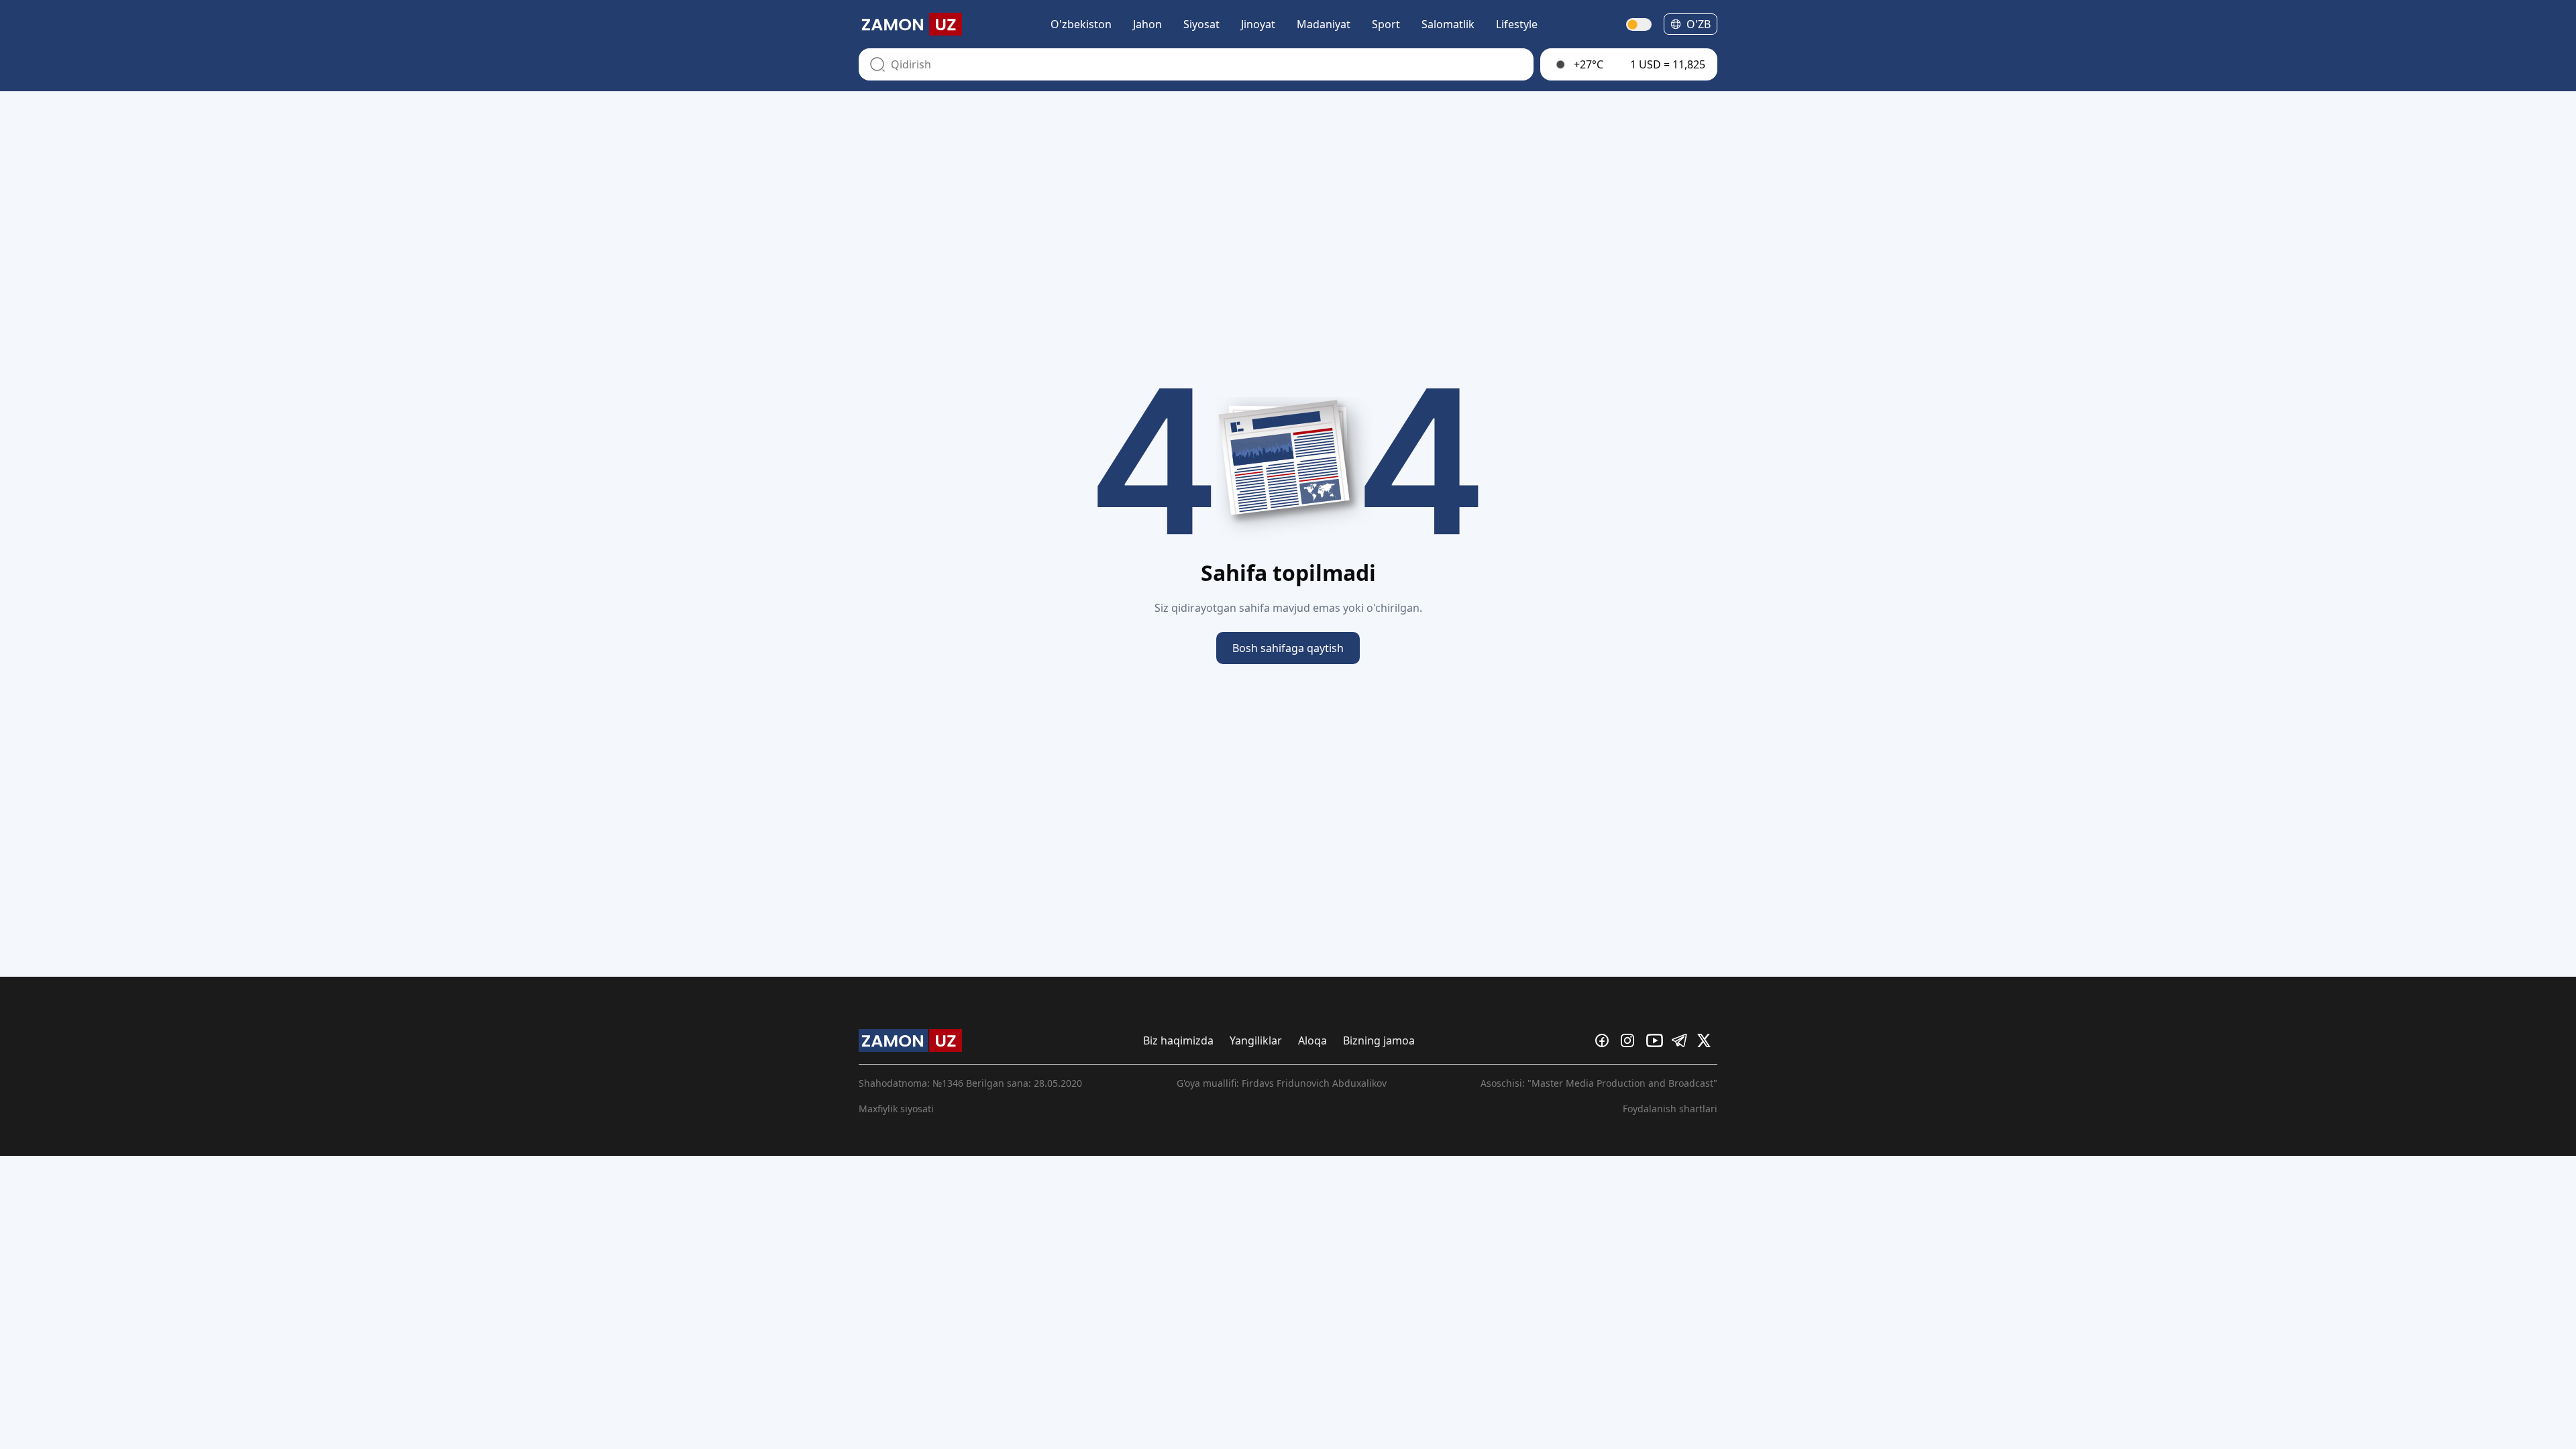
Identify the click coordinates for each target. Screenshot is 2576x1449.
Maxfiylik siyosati (896, 1109)
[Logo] (910, 24)
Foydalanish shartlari (1670, 1109)
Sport (1386, 24)
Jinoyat (1258, 24)
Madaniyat (1324, 24)
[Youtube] (1656, 1040)
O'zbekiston (1081, 24)
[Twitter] (1707, 1040)
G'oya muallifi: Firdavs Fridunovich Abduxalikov (1282, 1083)
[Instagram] (1631, 1040)
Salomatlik (1448, 24)
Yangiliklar (1256, 1040)
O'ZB (1699, 24)
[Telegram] (1682, 1040)
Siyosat (1201, 24)
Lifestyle (1517, 24)
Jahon (1147, 24)
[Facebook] (1605, 1040)
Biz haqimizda (1178, 1040)
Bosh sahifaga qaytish (1288, 648)
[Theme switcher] (1640, 24)
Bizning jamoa (1379, 1040)
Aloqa (1312, 1040)
